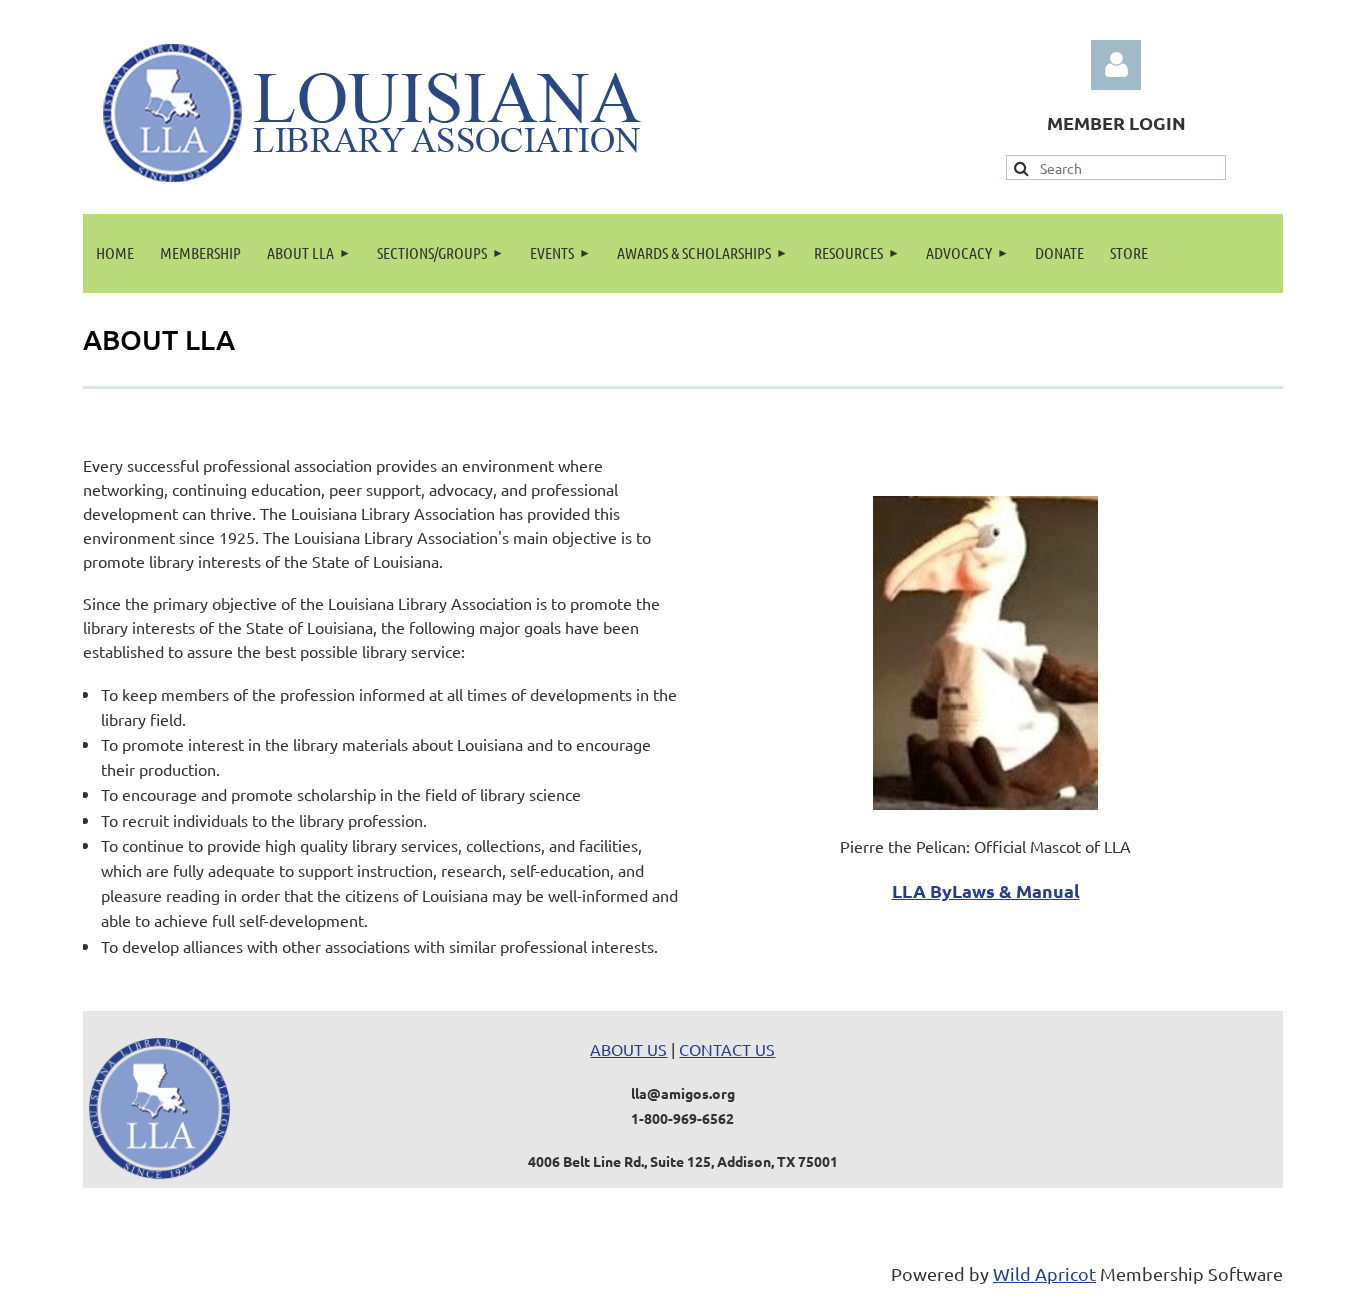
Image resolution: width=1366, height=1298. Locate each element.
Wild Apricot (1044, 1273)
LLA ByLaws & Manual (986, 890)
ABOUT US (628, 1049)
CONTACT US (727, 1049)
